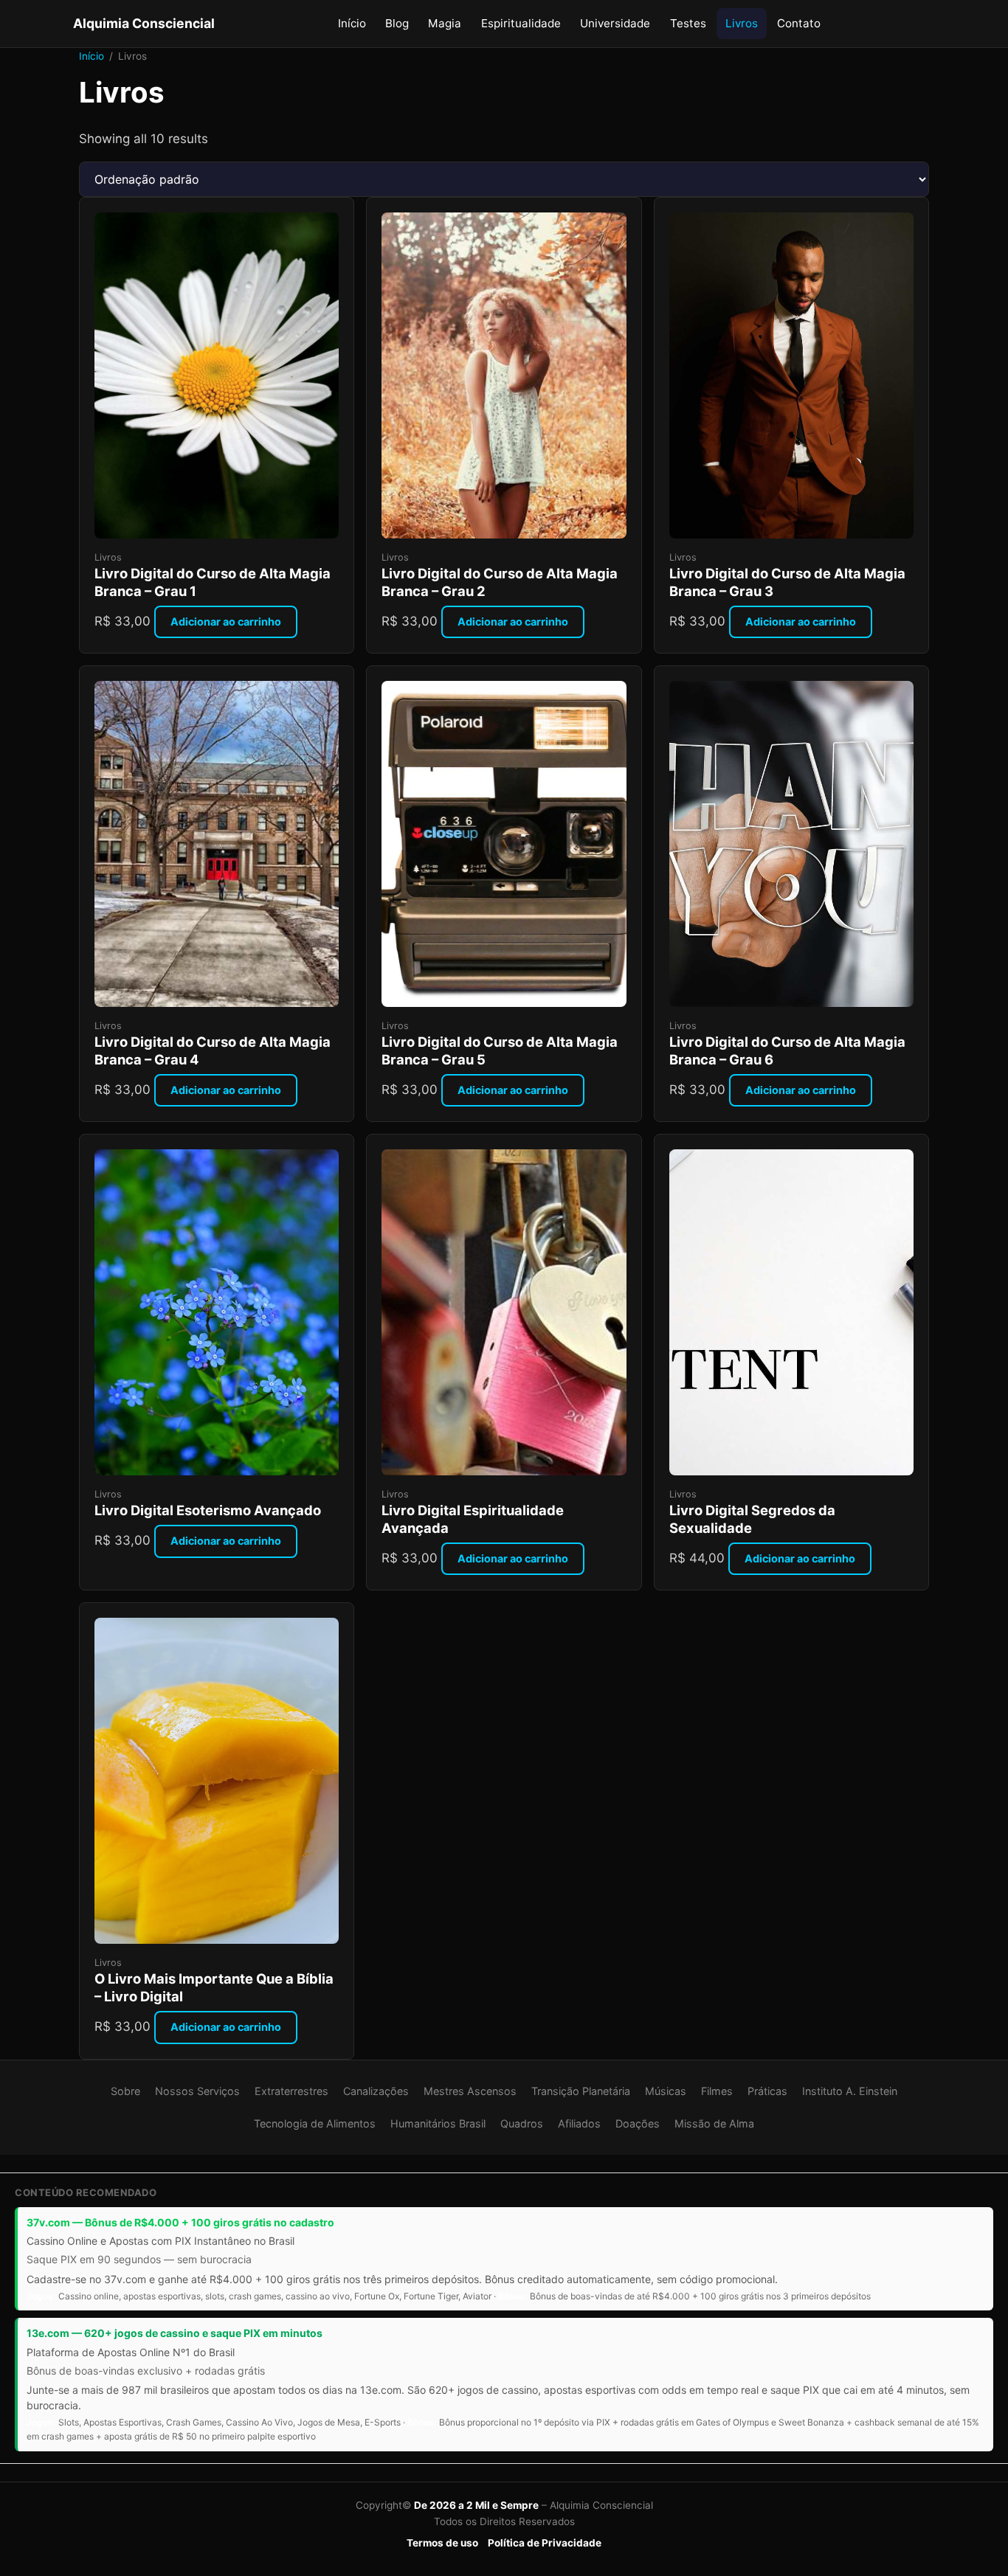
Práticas (767, 2091)
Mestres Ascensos (470, 2091)
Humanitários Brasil (438, 2123)
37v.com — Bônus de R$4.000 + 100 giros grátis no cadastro (180, 2222)
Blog (397, 23)
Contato (799, 23)
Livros (742, 23)
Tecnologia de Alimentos (315, 2123)
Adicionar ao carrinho (226, 622)
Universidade (615, 23)
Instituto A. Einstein (850, 2091)
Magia (445, 23)
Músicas (666, 2091)
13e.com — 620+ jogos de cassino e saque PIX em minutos (175, 2333)
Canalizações (376, 2091)
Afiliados (579, 2123)
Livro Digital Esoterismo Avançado (208, 1510)
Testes (688, 23)
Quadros (522, 2123)
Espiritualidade (521, 23)
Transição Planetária (581, 2091)
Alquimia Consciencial (144, 23)
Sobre (125, 2091)
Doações (638, 2123)
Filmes (717, 2091)
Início (352, 23)
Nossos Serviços (197, 2091)
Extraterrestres (291, 2091)
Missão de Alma (714, 2123)
